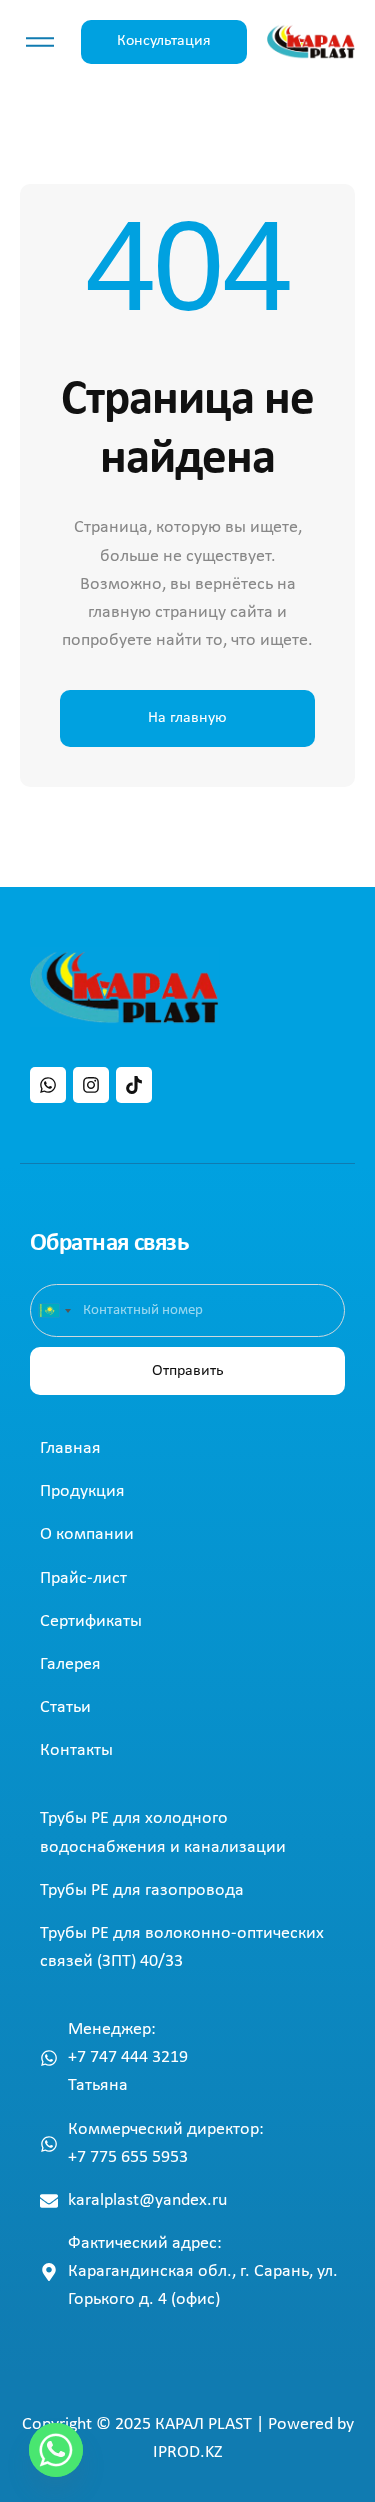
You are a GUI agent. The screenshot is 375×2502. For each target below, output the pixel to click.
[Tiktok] (134, 1085)
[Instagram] (91, 1085)
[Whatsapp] (48, 1085)
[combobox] (54, 1310)
